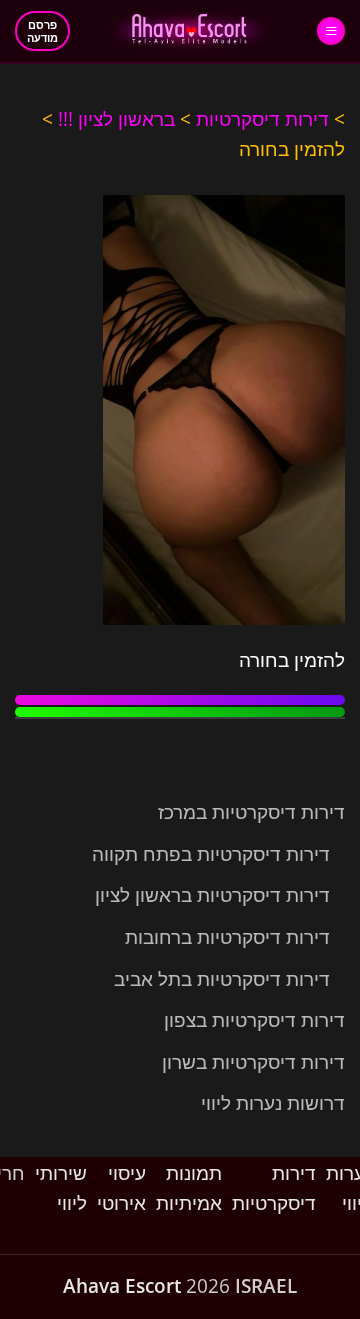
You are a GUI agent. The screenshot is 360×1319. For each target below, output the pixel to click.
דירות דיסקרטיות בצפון (254, 1020)
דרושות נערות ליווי (273, 1103)
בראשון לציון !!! (116, 119)
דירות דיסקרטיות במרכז (251, 812)
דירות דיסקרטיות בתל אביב (222, 979)
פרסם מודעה (42, 31)
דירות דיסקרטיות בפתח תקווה (211, 854)
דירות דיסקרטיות (262, 119)
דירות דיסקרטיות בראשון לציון (212, 895)
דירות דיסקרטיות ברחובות (227, 937)
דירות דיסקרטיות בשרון (253, 1062)
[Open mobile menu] (331, 31)
